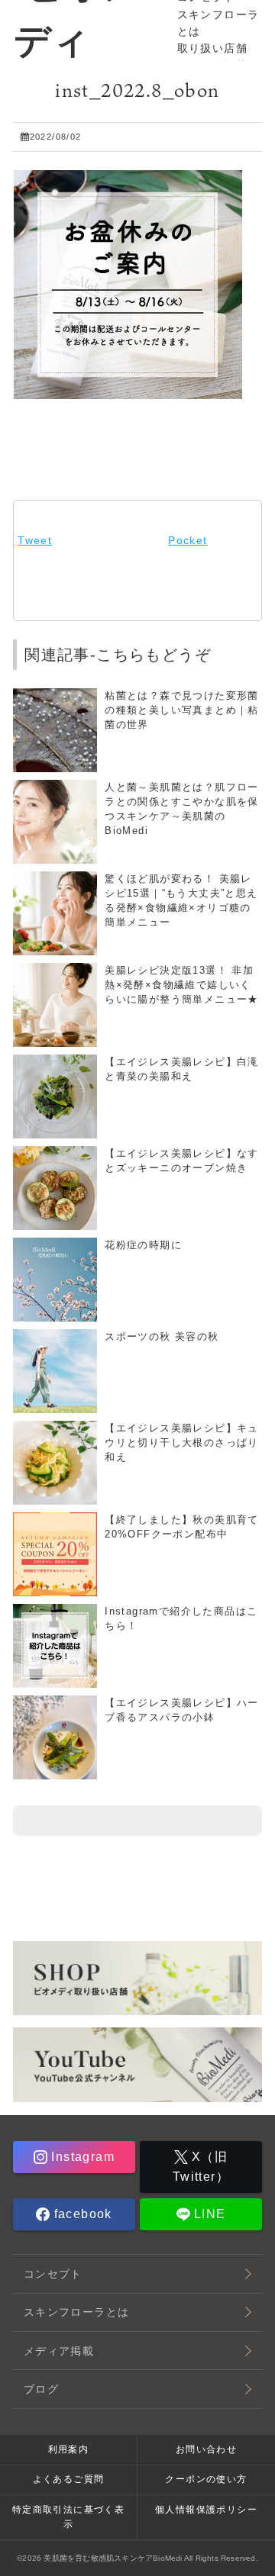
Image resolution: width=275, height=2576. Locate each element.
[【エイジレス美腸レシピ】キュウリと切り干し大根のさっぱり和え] (55, 1498)
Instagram (81, 2157)
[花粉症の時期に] (55, 1315)
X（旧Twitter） (201, 2167)
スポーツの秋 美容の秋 (162, 1337)
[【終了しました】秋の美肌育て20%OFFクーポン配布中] (55, 1589)
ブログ (41, 2389)
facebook (81, 2214)
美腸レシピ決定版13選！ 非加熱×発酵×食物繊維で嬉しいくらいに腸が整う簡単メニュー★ (182, 985)
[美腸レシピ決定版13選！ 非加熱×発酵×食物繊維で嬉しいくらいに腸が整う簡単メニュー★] (55, 1040)
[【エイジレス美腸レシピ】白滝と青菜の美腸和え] (55, 1132)
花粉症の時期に (143, 1245)
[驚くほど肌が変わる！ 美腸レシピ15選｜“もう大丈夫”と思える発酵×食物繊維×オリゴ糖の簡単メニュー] (55, 948)
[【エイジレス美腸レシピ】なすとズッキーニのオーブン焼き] (55, 1223)
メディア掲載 (59, 2351)
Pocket (188, 540)
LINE (208, 2214)
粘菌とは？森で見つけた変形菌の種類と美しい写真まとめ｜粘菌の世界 (182, 710)
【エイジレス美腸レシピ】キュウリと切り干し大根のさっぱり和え (182, 1443)
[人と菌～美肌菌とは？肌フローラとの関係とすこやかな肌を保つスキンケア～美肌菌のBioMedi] (55, 857)
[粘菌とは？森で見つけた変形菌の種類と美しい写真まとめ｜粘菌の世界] (55, 765)
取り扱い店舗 (212, 48)
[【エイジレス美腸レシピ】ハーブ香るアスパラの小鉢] (55, 1773)
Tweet (35, 540)
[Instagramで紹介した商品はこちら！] (55, 1681)
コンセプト (53, 2274)
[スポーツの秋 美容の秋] (55, 1406)
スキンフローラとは (77, 2312)
